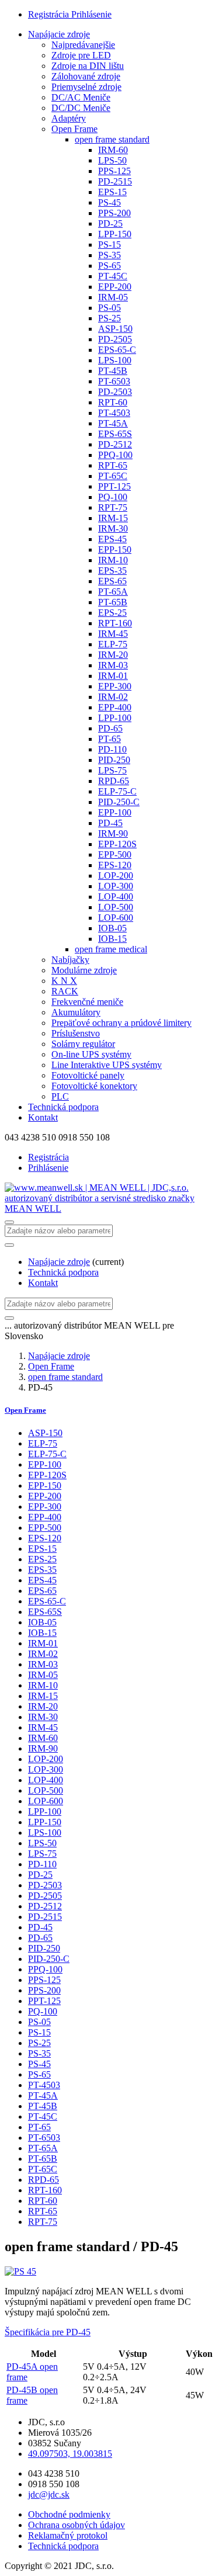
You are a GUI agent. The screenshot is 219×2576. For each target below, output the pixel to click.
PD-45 (110, 823)
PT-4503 (114, 413)
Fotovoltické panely (88, 1075)
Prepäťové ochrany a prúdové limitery (121, 1023)
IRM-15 (113, 518)
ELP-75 (113, 644)
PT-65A (113, 592)
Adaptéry (69, 118)
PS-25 (109, 318)
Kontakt (43, 1117)
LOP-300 (116, 886)
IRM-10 (113, 560)
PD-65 (110, 728)
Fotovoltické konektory (94, 1086)
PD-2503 (115, 392)
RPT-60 (113, 402)
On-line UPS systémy (91, 1054)
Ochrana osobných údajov (77, 2525)
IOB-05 (112, 928)
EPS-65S (115, 434)
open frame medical (111, 949)
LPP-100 (115, 718)
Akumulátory (76, 1012)
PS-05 (109, 308)
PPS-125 (114, 171)
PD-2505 (115, 339)
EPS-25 (112, 613)
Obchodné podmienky (69, 2514)
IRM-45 (113, 634)
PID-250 (114, 760)
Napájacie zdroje (59, 34)
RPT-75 (113, 507)
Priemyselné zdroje (86, 87)
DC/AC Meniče (81, 97)
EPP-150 (115, 549)
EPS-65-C (117, 350)
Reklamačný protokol (68, 2535)
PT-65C (113, 476)
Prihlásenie (91, 14)
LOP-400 (116, 897)
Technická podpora (63, 1107)
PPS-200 (114, 213)
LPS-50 (112, 160)
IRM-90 (113, 833)
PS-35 (109, 255)
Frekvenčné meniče (87, 1002)
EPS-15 (112, 192)
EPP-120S (117, 844)
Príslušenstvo (76, 1033)
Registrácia (50, 14)
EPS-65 (112, 581)
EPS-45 (112, 539)
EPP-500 (115, 854)
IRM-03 (113, 665)
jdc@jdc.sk (49, 2494)
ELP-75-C (117, 791)
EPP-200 (115, 287)
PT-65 (109, 739)
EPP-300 (115, 686)
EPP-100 (115, 812)
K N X (64, 981)
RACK (65, 991)
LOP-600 (116, 918)
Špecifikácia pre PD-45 (48, 2332)
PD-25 (110, 223)
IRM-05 (113, 297)
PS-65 (109, 266)
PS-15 (109, 245)
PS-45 (109, 202)
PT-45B (113, 371)
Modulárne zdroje (84, 970)
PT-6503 (114, 381)
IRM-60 (113, 150)
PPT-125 (114, 486)
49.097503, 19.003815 (70, 2454)
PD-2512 (115, 444)
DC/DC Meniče (81, 108)
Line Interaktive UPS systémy (107, 1065)
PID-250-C (119, 802)
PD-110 (112, 749)
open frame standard (112, 139)
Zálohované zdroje (86, 76)
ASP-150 (115, 329)
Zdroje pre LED (81, 55)
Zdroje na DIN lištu (88, 66)
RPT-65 (113, 465)
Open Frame (74, 129)
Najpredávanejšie (83, 45)
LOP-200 (116, 876)
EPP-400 (115, 707)
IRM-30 (113, 528)
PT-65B (113, 602)
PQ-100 (113, 497)
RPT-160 (115, 623)
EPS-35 (112, 571)
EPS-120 (115, 865)
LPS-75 (112, 770)
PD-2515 (115, 181)
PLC (60, 1096)
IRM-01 (113, 676)
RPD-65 (114, 781)
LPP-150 (115, 234)
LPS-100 (115, 360)
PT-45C (113, 276)
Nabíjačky (70, 960)
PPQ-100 (115, 455)
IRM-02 (113, 697)
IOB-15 (112, 939)
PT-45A (113, 423)
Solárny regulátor (83, 1044)
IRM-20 (113, 655)
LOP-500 (116, 907)
